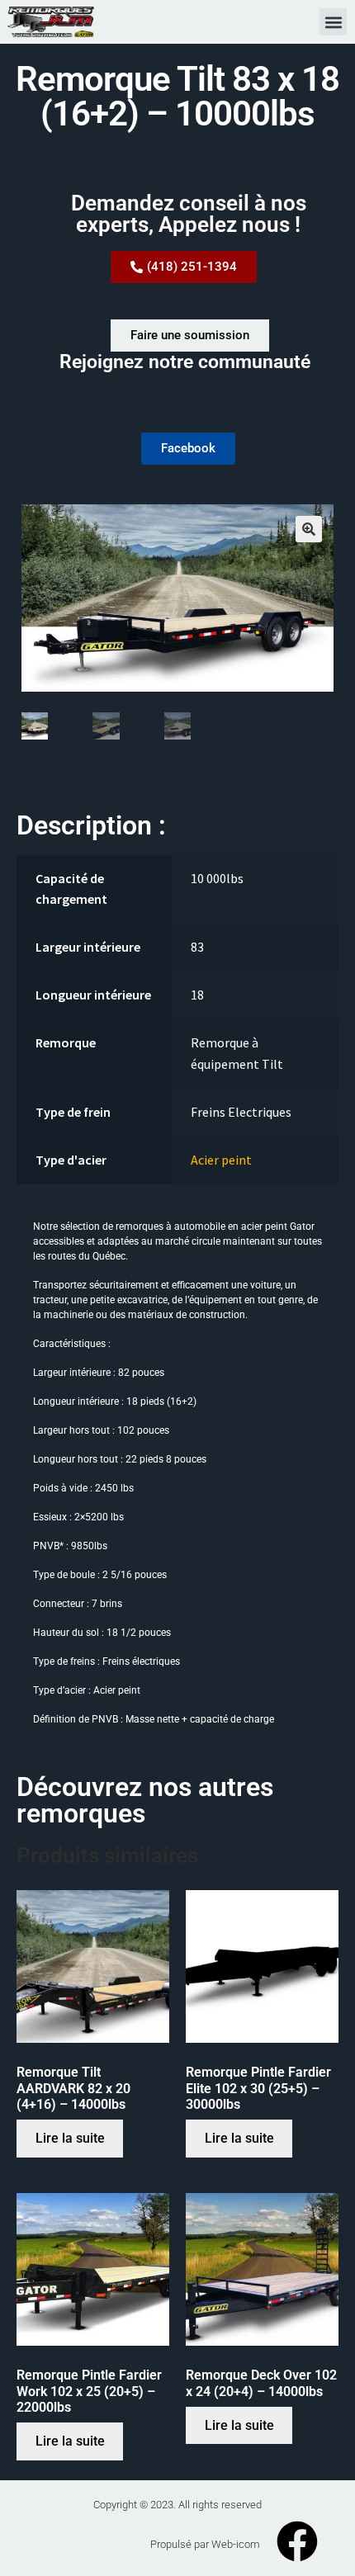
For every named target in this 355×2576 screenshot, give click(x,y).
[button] (333, 22)
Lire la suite (70, 2138)
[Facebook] (297, 2541)
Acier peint (221, 1160)
